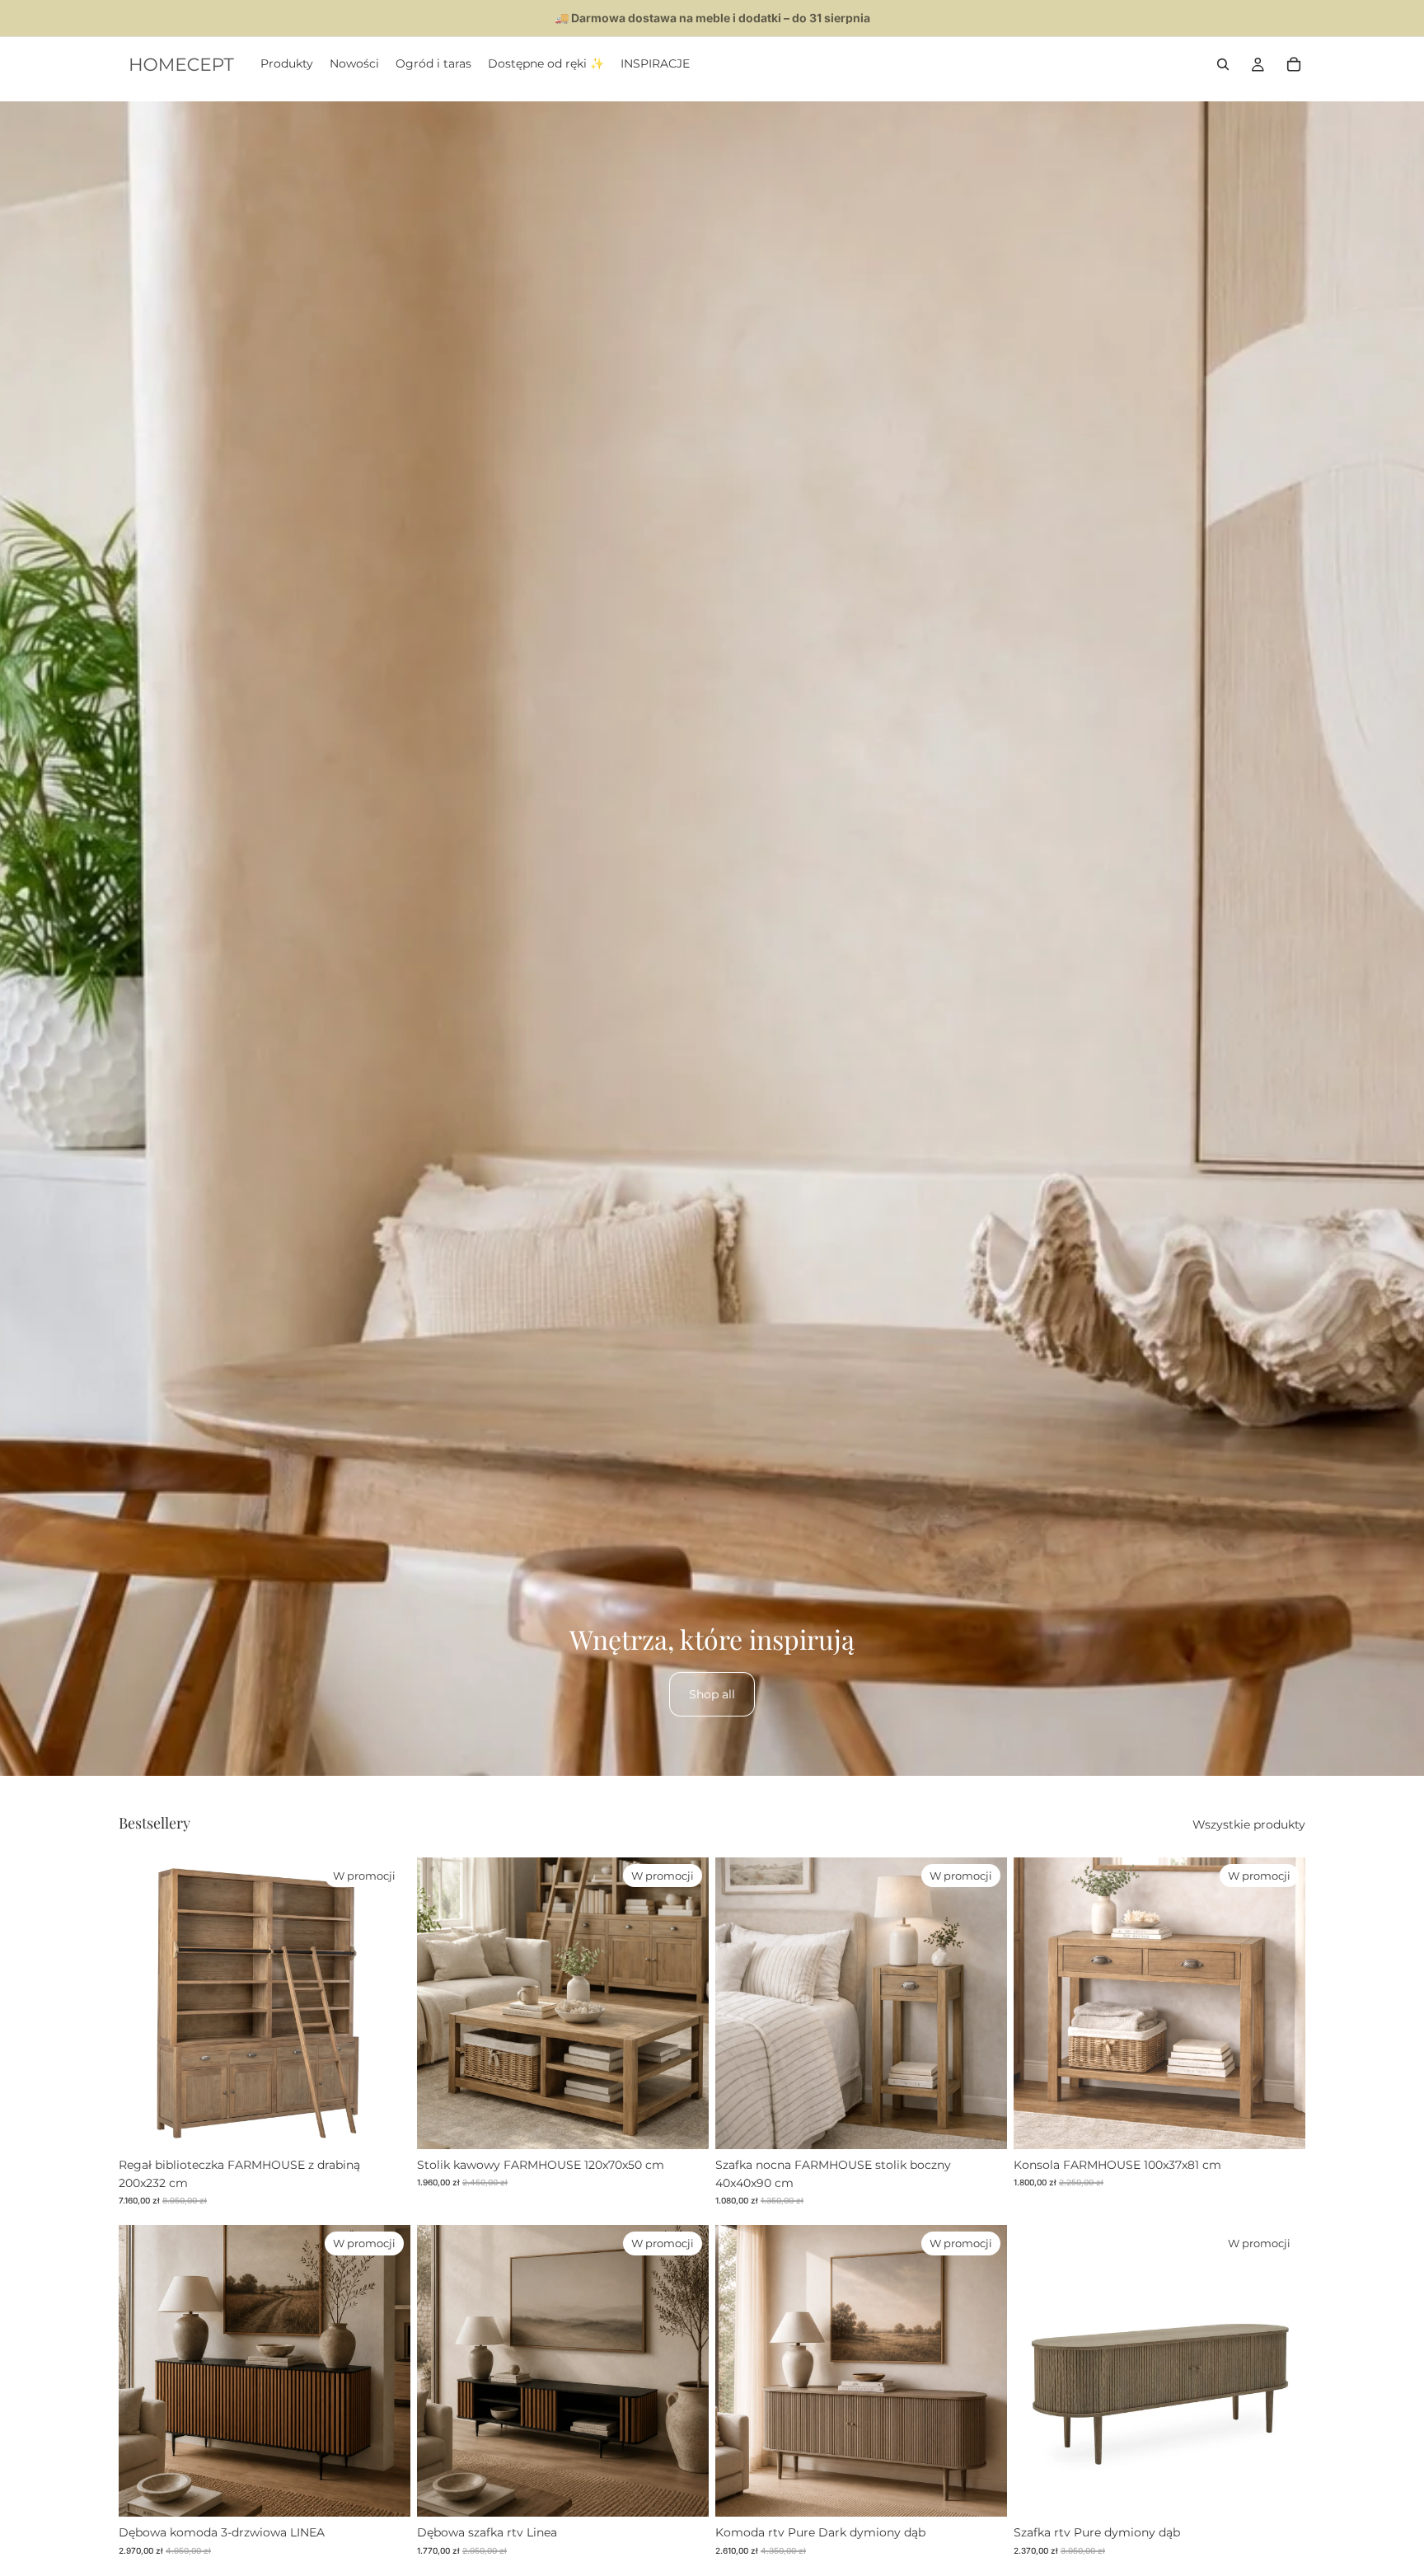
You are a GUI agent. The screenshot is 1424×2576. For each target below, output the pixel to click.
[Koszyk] (1294, 64)
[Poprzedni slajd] (143, 2003)
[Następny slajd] (386, 2003)
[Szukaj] (1223, 64)
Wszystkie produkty (1249, 1824)
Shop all (712, 1694)
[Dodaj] (385, 2124)
